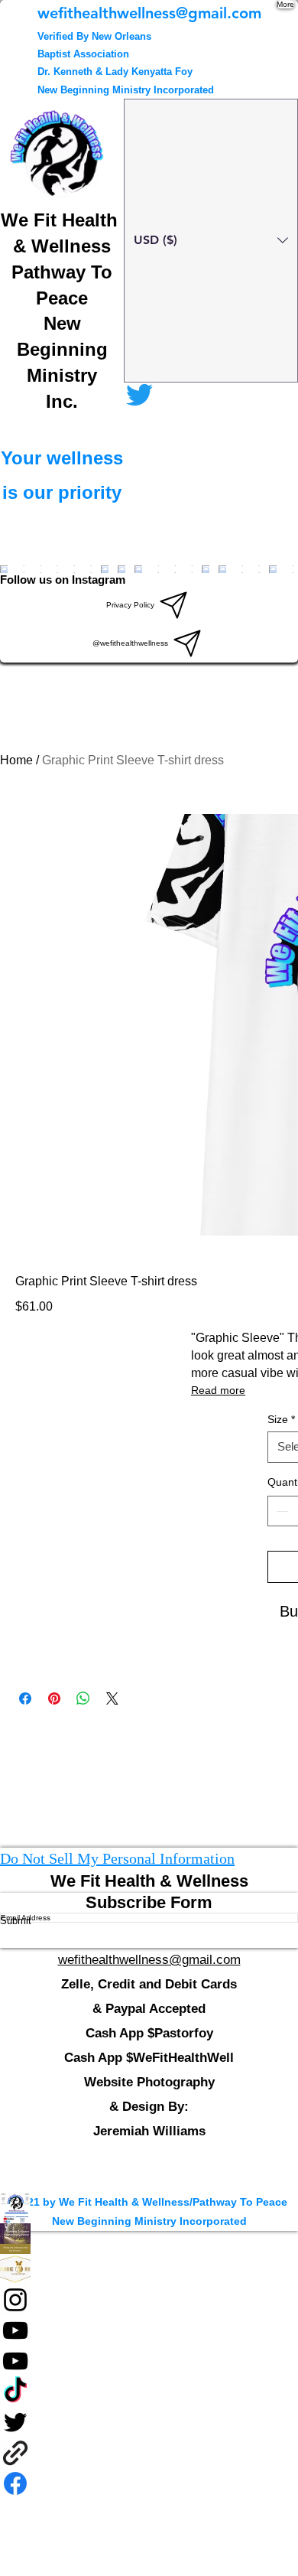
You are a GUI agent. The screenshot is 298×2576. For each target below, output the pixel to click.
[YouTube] (149, 2330)
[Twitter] (149, 2422)
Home (16, 760)
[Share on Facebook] (25, 1698)
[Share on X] (112, 1698)
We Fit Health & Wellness (149, 1881)
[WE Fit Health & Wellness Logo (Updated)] (149, 2208)
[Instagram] (149, 2300)
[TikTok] (149, 2392)
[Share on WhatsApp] (83, 1698)
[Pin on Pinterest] (54, 1698)
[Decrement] (280, 1511)
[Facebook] (149, 2239)
